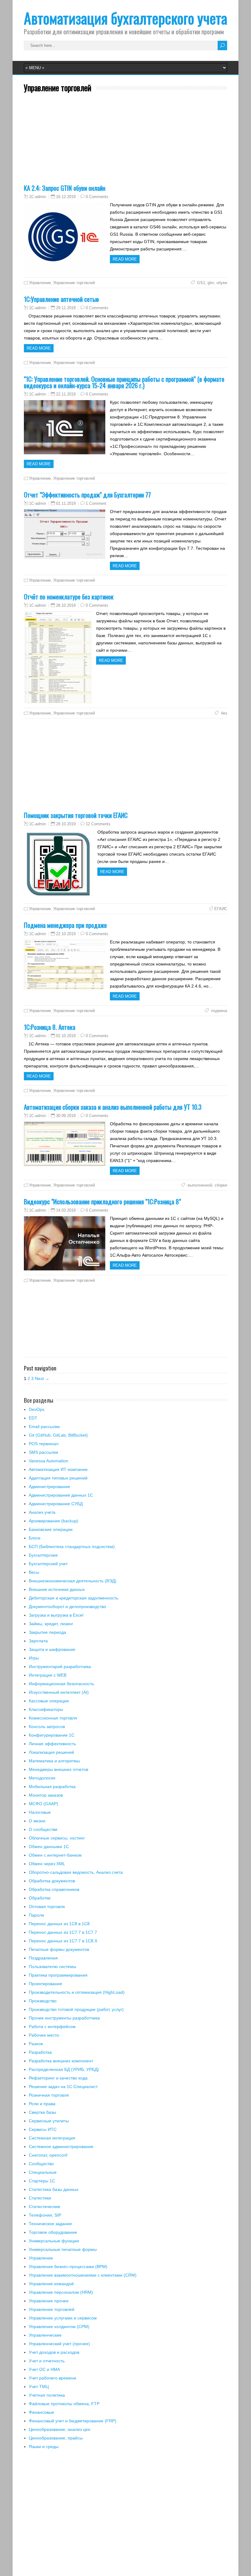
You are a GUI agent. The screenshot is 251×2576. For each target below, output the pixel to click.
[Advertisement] (125, 142)
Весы (34, 1572)
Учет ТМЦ (39, 2387)
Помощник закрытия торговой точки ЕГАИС (76, 815)
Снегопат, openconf (48, 2155)
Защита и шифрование (52, 1649)
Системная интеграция (52, 2138)
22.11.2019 (66, 394)
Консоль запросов (47, 1727)
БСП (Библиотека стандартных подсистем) (72, 1547)
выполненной (199, 1185)
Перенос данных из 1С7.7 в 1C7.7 (63, 1932)
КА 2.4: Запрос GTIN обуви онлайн (65, 188)
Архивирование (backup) (54, 1521)
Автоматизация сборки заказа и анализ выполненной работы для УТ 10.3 (113, 1107)
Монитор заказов (46, 1795)
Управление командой (51, 2284)
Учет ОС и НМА (44, 2369)
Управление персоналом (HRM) (61, 2292)
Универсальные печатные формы (63, 2249)
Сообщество (41, 2164)
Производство (43, 2001)
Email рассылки (44, 1427)
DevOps (37, 1409)
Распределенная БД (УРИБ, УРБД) (64, 2069)
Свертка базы (42, 2112)
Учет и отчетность (47, 2361)
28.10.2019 (66, 605)
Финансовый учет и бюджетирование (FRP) (73, 2421)
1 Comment (96, 503)
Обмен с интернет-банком (55, 1855)
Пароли (36, 1915)
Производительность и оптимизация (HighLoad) (77, 1992)
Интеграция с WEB (48, 1675)
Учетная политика (47, 2395)
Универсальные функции (54, 2241)
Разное (36, 2044)
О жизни (37, 1821)
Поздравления (43, 1958)
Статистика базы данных (54, 2189)
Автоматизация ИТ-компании (58, 1469)
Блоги (35, 1538)
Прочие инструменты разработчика (64, 2018)
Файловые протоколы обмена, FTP (64, 2404)
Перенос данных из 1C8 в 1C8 (59, 1924)
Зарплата (38, 1641)
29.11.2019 (66, 308)
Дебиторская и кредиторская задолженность (73, 1598)
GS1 (200, 283)
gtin (211, 283)
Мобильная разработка (52, 1787)
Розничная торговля (49, 2095)
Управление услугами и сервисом (63, 2318)
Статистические (45, 2207)
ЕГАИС (221, 909)
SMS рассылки (43, 1452)
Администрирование (49, 1487)
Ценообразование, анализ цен (60, 2429)
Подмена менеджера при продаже (65, 925)
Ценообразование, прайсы (56, 2438)
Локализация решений (51, 1752)
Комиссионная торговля (53, 1718)
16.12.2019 (66, 197)
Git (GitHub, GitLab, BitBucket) (58, 1435)
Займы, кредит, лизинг (51, 1624)
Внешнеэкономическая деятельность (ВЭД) (73, 1581)
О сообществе (43, 1829)
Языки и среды (44, 2447)
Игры (34, 1658)
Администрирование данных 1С (61, 1495)
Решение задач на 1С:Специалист (63, 2087)
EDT (33, 1418)
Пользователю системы (52, 1967)
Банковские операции (51, 1529)
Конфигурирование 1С (52, 1735)
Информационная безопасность (61, 1684)
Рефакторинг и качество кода (58, 2078)
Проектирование (45, 1984)
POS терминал (44, 1444)
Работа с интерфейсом (52, 2027)
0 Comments (97, 197)
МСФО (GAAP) (43, 1804)
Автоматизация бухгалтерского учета (125, 18)
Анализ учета (42, 1512)
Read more (125, 259)
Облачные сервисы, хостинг (57, 1838)
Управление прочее (49, 2301)
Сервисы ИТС (43, 2129)
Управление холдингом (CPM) (59, 2327)
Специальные (43, 2172)
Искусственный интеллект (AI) (59, 1692)
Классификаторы (46, 1709)
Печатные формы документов (59, 1949)
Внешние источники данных (57, 1589)
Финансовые (41, 2412)
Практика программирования (58, 1975)
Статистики (40, 2198)
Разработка (40, 2052)
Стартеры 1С (42, 2181)
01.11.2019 (66, 503)
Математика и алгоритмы (54, 1761)
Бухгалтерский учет (48, 1564)
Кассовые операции (49, 1701)
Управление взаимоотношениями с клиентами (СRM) (83, 2275)
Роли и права (42, 2104)
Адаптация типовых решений (58, 1478)
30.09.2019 (66, 1116)
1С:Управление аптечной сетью (61, 299)
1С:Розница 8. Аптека (50, 1027)
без (223, 713)
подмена (219, 1011)
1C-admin (37, 197)
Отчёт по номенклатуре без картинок (69, 596)
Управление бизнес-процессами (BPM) (68, 2267)
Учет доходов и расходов (54, 2352)
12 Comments (98, 824)
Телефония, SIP (45, 2215)
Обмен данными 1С (49, 1847)
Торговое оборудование (53, 2232)
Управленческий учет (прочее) (59, 2344)
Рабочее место (44, 2035)
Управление (40, 283)
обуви (222, 283)
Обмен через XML (47, 1864)
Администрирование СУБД (56, 1504)
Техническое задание (50, 2224)
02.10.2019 (66, 1036)
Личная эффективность (52, 1744)
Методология (42, 1778)
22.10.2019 (66, 934)
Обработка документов (52, 1881)
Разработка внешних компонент (61, 2061)
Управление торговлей (74, 283)
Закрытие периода (47, 1632)
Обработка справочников (54, 1889)
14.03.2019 (66, 1210)
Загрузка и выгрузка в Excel (56, 1615)
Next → (42, 1378)
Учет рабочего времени (52, 2378)
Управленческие (45, 2335)
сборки (221, 1185)
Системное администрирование (61, 2147)
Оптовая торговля (47, 1907)
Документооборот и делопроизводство (67, 1607)
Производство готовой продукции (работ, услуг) (76, 2009)
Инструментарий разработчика (60, 1667)
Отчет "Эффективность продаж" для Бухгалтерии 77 (87, 495)
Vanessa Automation (49, 1461)
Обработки (40, 1898)
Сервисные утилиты (49, 2121)
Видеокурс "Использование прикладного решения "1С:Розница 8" (102, 1201)
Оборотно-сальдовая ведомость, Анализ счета (76, 1872)
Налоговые (40, 1812)
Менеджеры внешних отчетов (58, 1769)
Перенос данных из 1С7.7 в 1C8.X (63, 1941)
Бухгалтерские (43, 1555)
